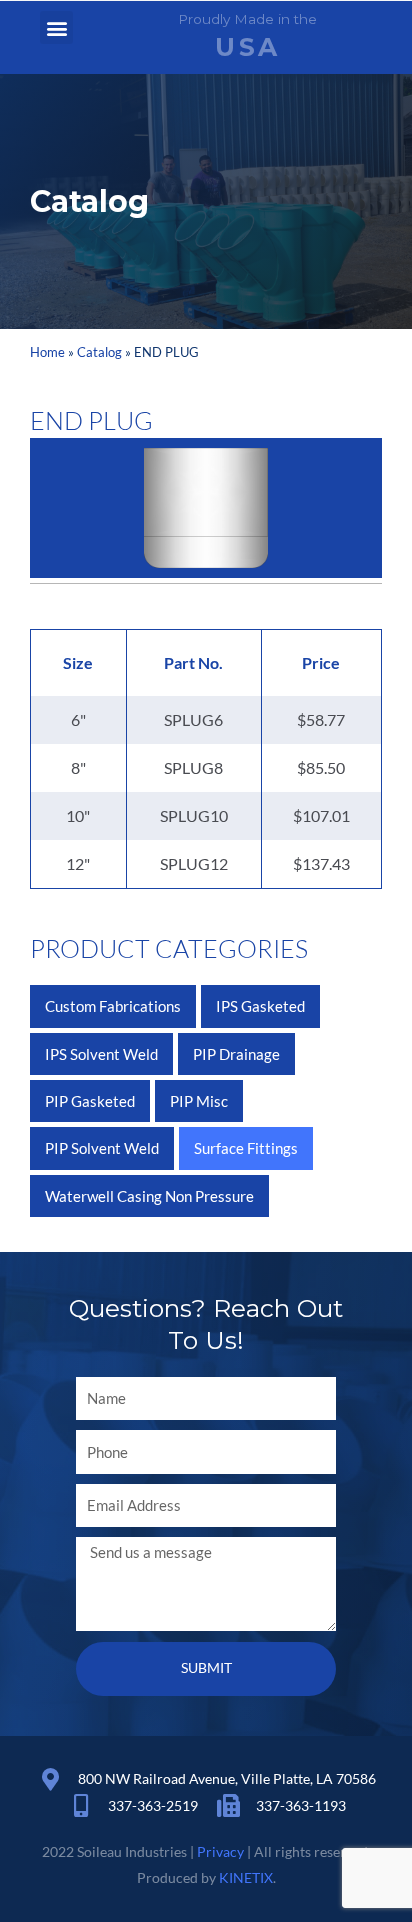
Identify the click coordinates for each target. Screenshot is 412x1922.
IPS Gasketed (260, 1006)
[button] (56, 27)
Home (47, 352)
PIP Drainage (236, 1054)
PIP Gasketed (90, 1101)
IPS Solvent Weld (101, 1054)
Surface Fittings (246, 1148)
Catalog (99, 352)
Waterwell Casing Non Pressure (149, 1196)
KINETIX (246, 1877)
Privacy (220, 1851)
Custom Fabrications (113, 1006)
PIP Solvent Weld (102, 1148)
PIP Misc (199, 1101)
